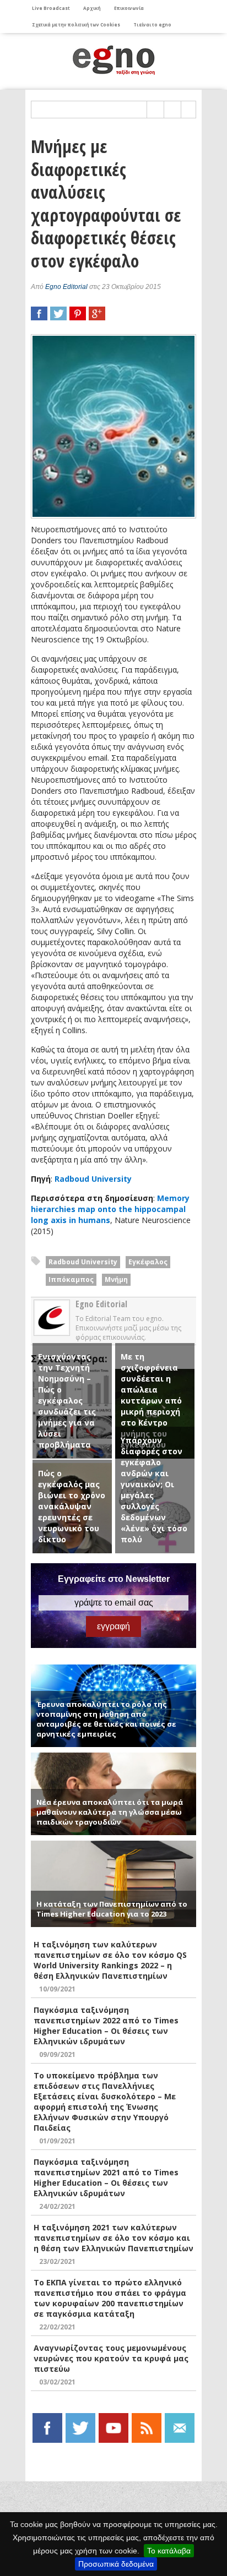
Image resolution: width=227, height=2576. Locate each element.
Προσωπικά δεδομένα (116, 2564)
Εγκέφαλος (148, 1262)
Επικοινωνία (129, 8)
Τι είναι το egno (152, 24)
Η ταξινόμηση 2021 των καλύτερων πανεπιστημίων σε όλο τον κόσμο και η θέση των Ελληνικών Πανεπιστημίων (113, 2238)
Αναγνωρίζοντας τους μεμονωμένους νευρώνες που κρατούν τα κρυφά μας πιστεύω (111, 2358)
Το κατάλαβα (169, 2551)
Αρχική (92, 8)
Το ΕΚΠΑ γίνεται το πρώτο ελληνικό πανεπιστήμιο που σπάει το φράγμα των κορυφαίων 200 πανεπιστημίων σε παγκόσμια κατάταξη (110, 2298)
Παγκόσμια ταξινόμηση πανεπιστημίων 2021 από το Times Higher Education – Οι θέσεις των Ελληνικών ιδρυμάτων (106, 2177)
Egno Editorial (66, 287)
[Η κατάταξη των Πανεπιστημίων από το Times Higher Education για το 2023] (113, 1845)
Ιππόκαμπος (71, 1279)
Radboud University (93, 1179)
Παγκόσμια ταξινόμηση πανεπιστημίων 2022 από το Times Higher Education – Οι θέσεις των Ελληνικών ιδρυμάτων (106, 2026)
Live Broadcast (51, 8)
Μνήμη (116, 1279)
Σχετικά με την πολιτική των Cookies (76, 24)
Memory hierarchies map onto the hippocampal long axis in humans (110, 1209)
